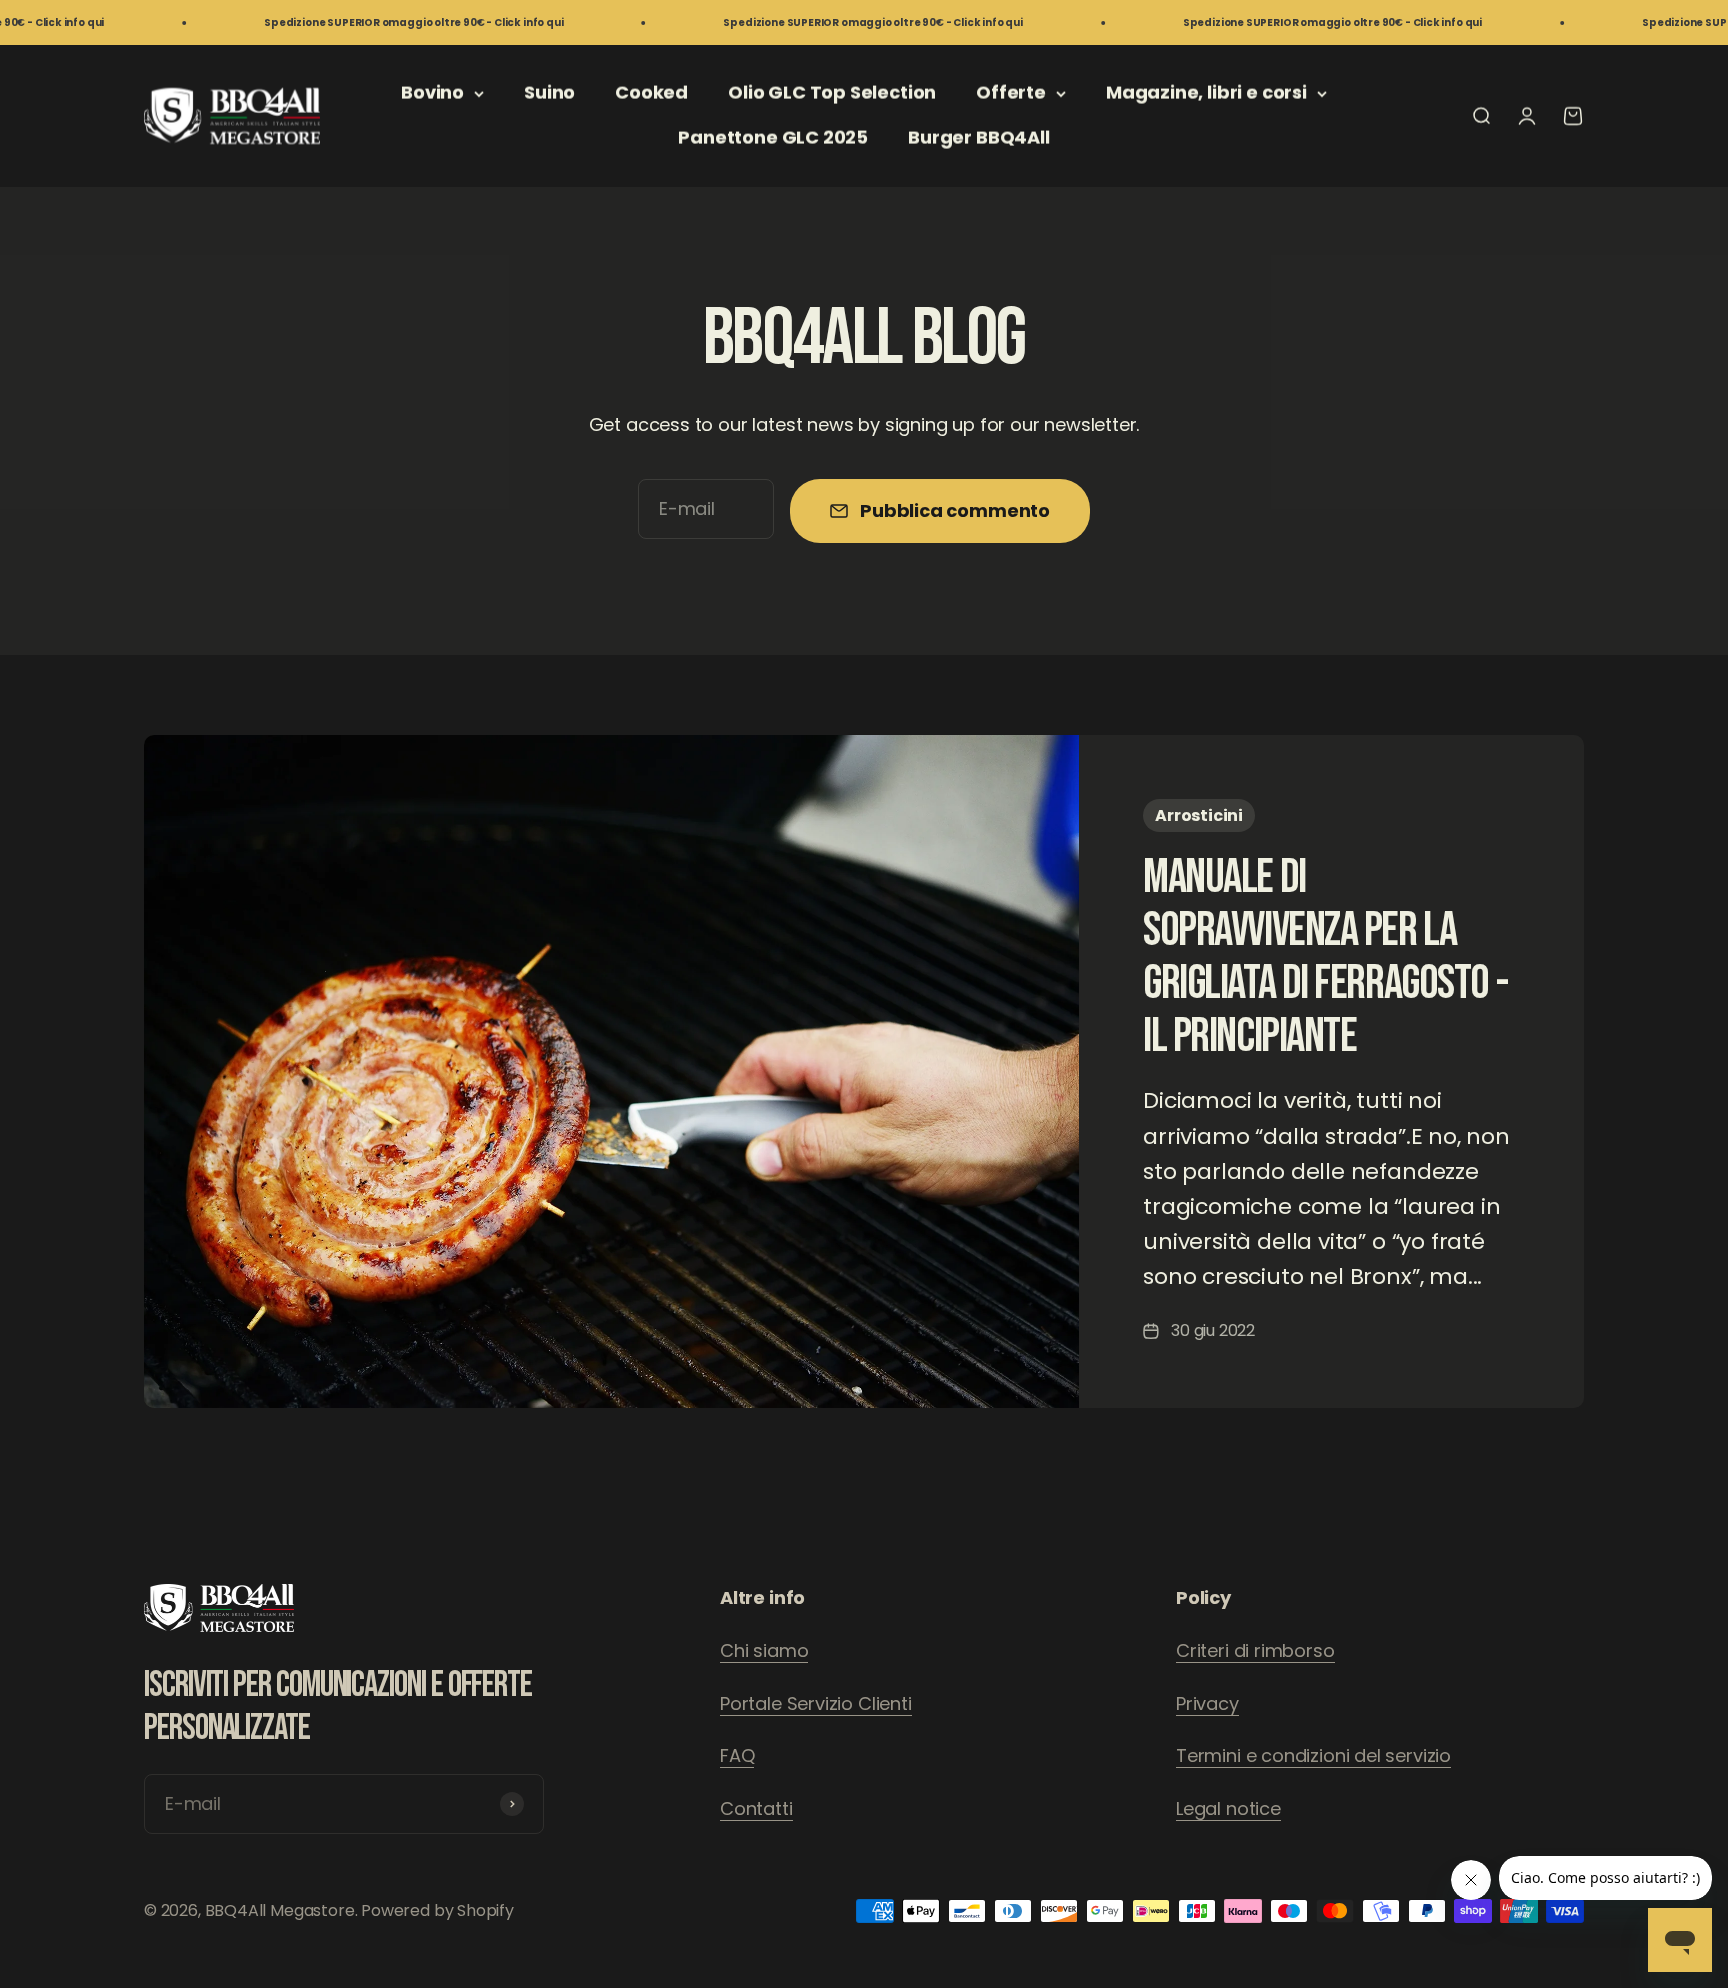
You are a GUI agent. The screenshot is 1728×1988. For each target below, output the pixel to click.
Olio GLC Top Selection (832, 92)
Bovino (432, 92)
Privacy (1207, 1703)
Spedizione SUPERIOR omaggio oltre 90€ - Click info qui (327, 22)
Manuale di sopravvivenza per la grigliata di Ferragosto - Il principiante (1325, 956)
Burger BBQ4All (978, 137)
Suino (549, 92)
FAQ (737, 1755)
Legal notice (1228, 1808)
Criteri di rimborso (1255, 1650)
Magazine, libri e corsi (1206, 92)
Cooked (651, 92)
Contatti (756, 1808)
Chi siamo (764, 1650)
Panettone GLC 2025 (773, 137)
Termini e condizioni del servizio (1313, 1755)
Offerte (1011, 92)
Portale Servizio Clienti (816, 1703)
